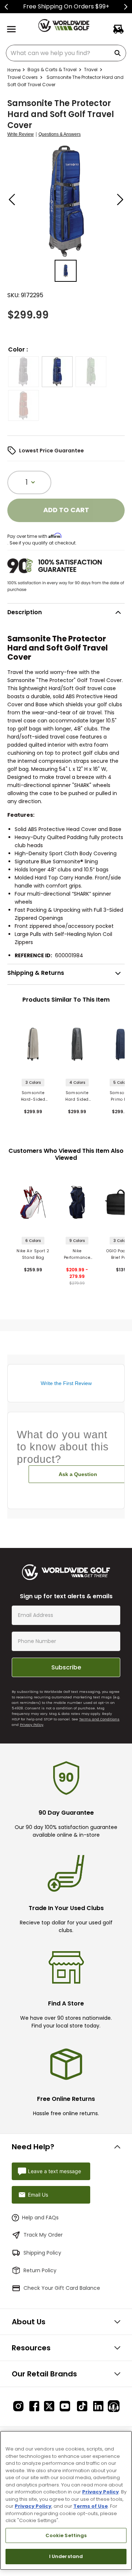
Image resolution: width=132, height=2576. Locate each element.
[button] (23, 372)
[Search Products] (119, 53)
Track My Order (43, 2235)
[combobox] (66, 53)
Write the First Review (66, 1383)
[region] (66, 2500)
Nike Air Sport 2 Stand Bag (33, 1254)
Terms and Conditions (99, 1719)
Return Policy (40, 2270)
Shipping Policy (42, 2253)
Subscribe (66, 1667)
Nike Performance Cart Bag (77, 1255)
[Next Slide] (126, 7)
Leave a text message (54, 2171)
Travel (91, 70)
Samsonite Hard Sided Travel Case (77, 1096)
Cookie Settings (66, 2535)
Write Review (21, 134)
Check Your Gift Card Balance (62, 2288)
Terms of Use (91, 2506)
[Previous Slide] (6, 7)
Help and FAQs (40, 2218)
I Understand (66, 2556)
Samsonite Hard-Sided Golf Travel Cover (33, 1096)
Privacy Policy (32, 1725)
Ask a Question (78, 1474)
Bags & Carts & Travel (52, 70)
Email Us (38, 2195)
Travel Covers (23, 77)
